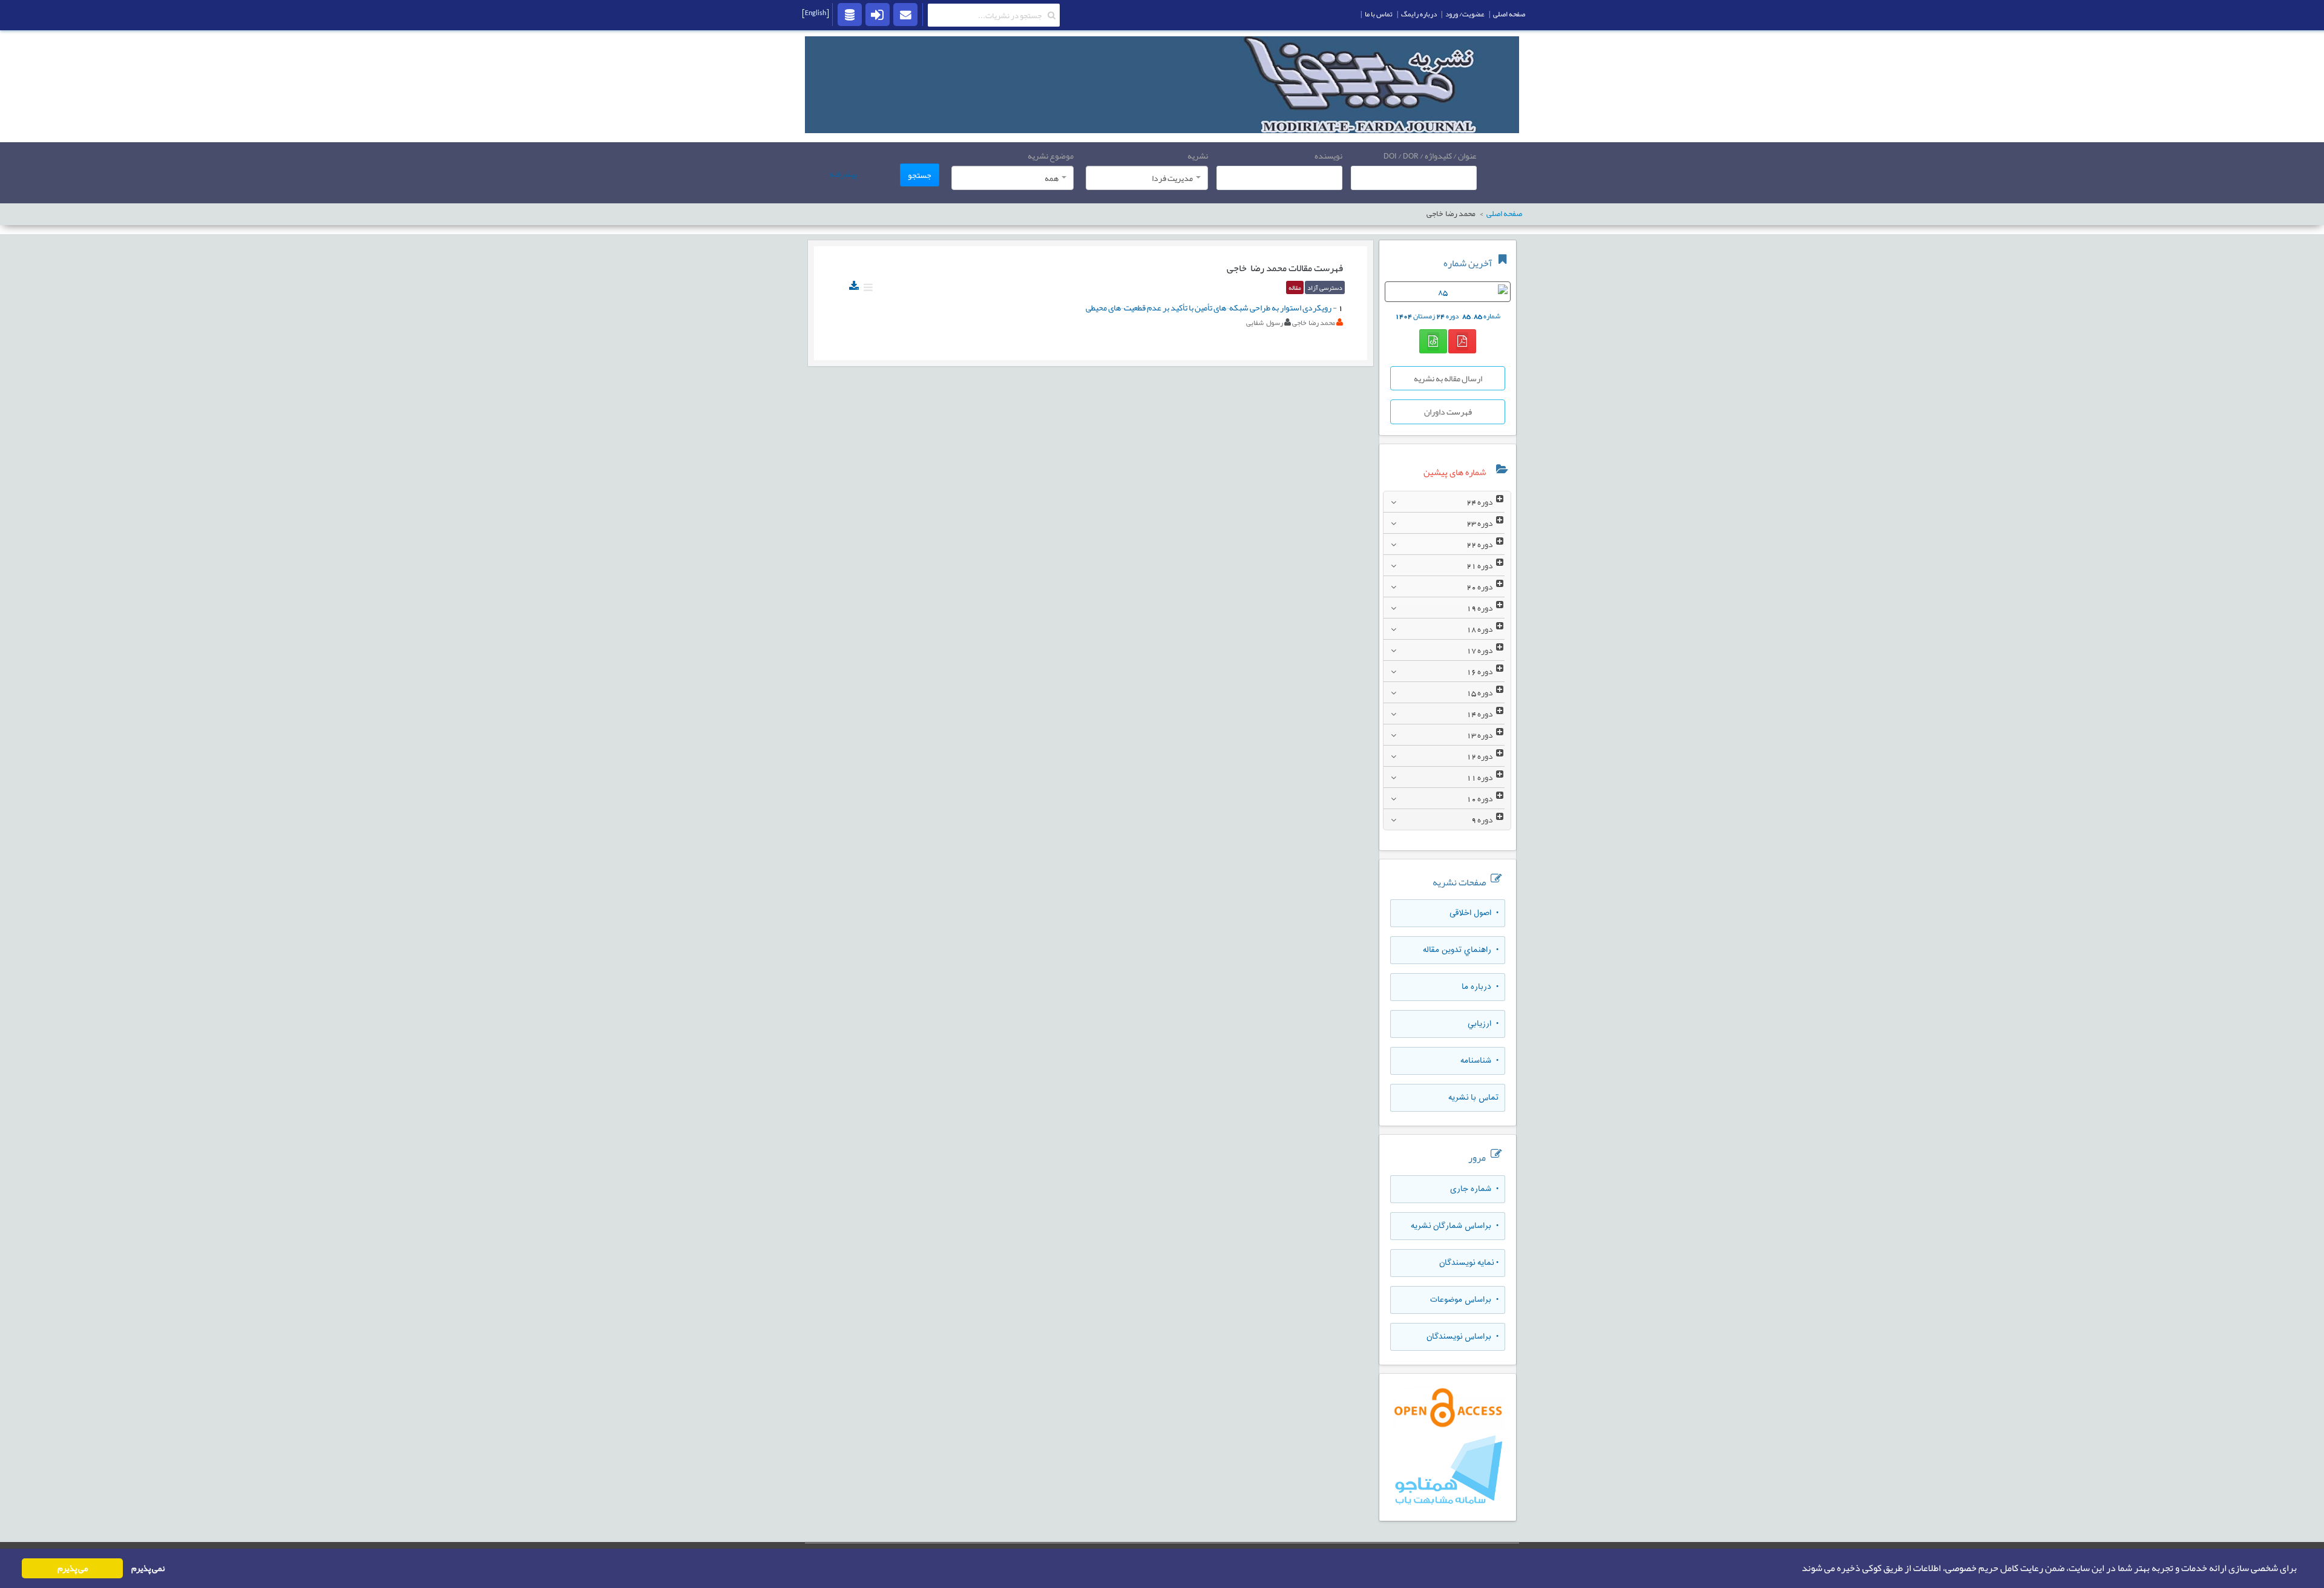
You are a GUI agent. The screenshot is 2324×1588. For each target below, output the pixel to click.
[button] (1798, 1569)
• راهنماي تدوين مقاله (1461, 950)
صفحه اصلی (1509, 14)
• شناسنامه (1479, 1061)
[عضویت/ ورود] (878, 14)
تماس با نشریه (1473, 1098)
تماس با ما (1379, 14)
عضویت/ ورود (1465, 14)
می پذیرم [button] (73, 1568)
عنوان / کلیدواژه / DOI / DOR (1430, 156)
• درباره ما (1480, 987)
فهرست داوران (1448, 412)
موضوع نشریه (1051, 156)
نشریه (1198, 156)
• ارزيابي (1483, 1024)
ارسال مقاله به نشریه (1448, 378)
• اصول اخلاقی (1474, 913)
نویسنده (1328, 156)
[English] (816, 13)
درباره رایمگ (1419, 14)
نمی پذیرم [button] (148, 1568)
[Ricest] (850, 14)
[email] (905, 14)
